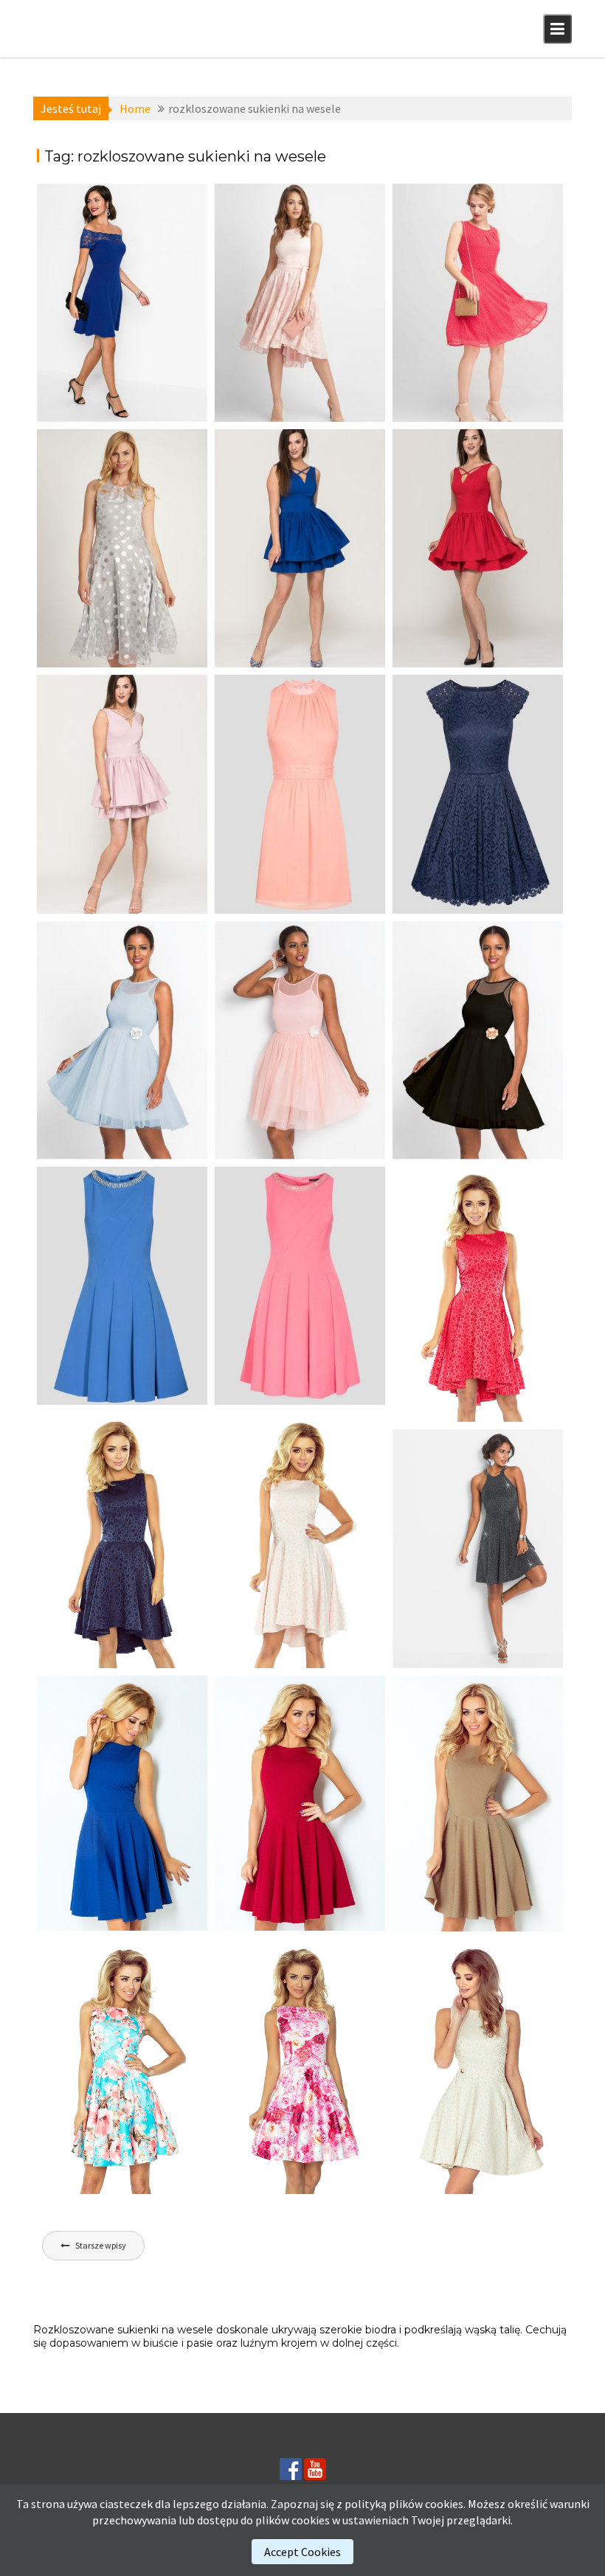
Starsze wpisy (101, 2245)
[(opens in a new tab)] (122, 303)
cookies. (445, 2504)
